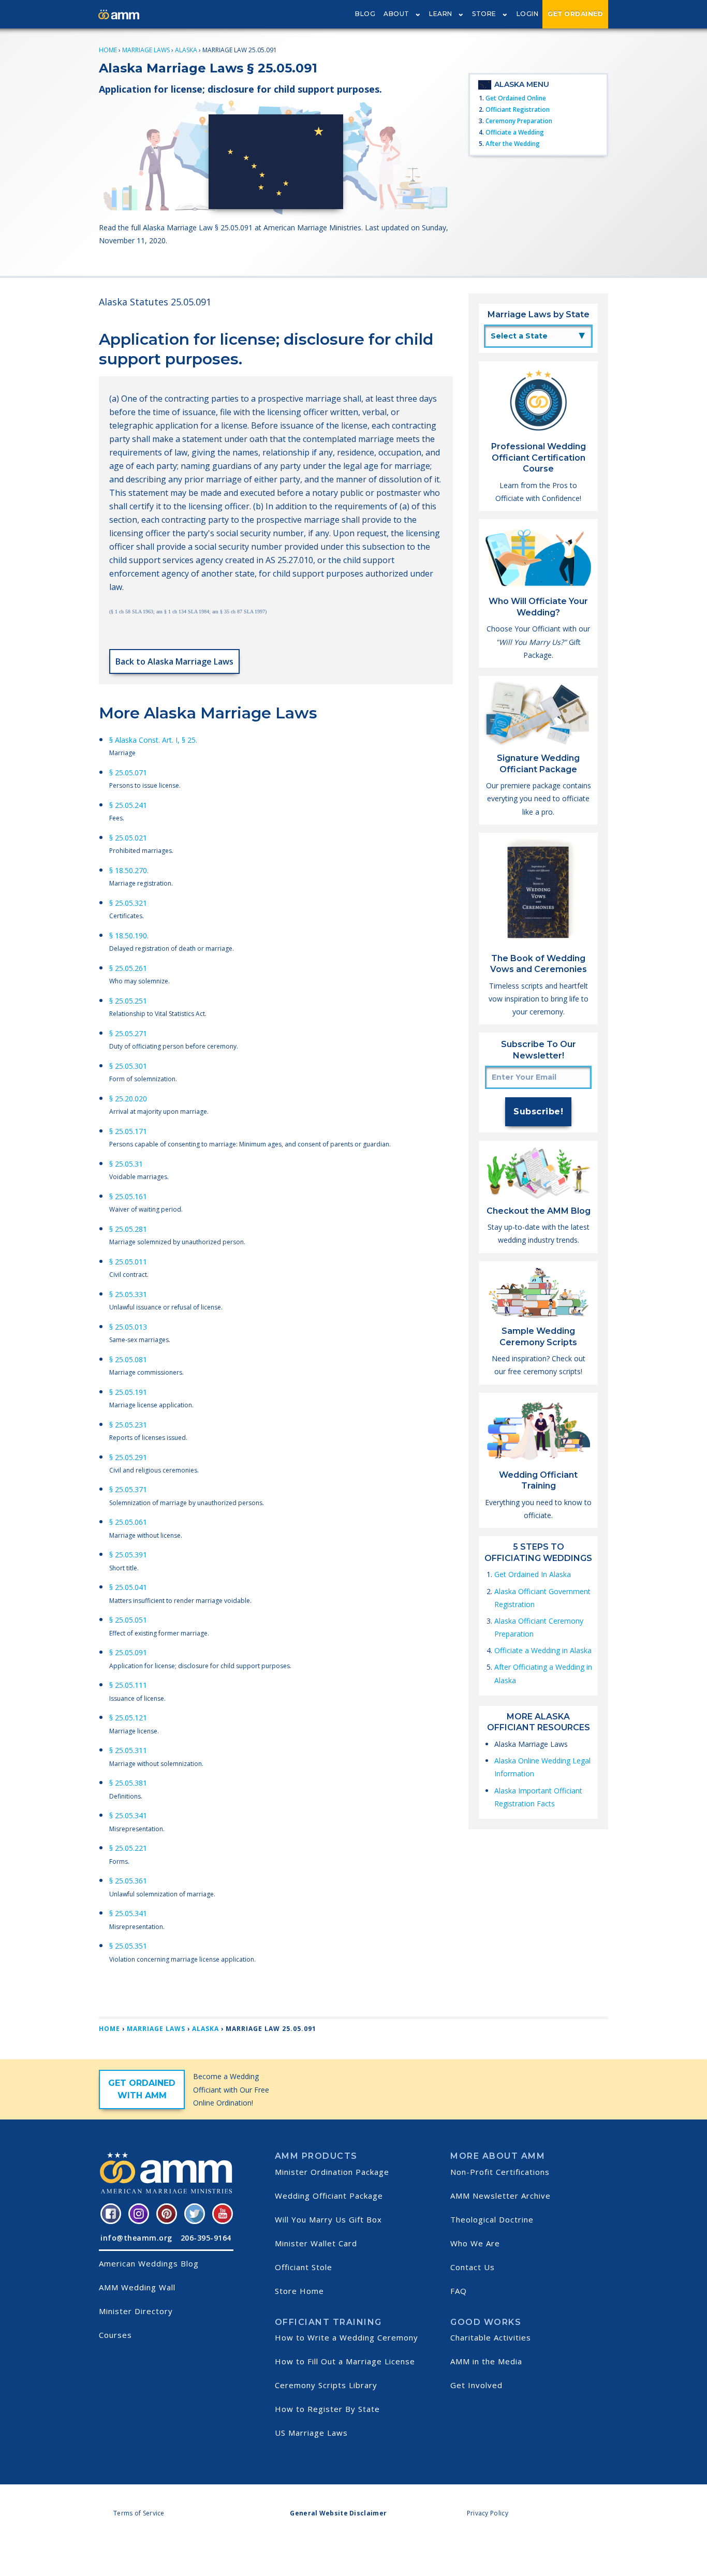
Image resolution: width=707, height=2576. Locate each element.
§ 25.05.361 (128, 1881)
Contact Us (473, 2267)
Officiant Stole (304, 2267)
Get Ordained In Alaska (533, 1574)
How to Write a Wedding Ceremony (347, 2337)
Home (108, 50)
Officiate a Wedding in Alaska (543, 1650)
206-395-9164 (206, 2238)
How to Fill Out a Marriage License (345, 2361)
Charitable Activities (491, 2337)
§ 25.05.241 (128, 805)
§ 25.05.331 (128, 1294)
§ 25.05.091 (128, 1652)
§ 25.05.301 (128, 1066)
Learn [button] (441, 14)
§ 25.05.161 (128, 1196)
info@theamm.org (136, 2238)
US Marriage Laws (311, 2433)
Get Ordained (575, 14)
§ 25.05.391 (128, 1555)
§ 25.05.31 (126, 1164)
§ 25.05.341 (128, 1815)
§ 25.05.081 (128, 1359)
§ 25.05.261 (128, 968)
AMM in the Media (486, 2361)
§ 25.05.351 (128, 1946)
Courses (115, 2335)
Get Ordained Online (516, 98)
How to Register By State (327, 2409)
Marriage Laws (146, 50)
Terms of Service (139, 2513)
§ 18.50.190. (129, 936)
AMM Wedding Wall (137, 2287)
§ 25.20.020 (128, 1099)
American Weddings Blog (149, 2263)
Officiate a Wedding (515, 132)
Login (528, 14)
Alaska (186, 50)
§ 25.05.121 (128, 1718)
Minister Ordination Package (332, 2172)
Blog (365, 14)
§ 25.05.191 (128, 1392)
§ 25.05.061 (128, 1522)
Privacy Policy (488, 2513)
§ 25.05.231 (128, 1425)
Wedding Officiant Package (329, 2196)
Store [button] (484, 14)
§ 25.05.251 (128, 1001)
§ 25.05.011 (128, 1262)
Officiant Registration (518, 109)
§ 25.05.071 (128, 772)
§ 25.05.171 (128, 1131)
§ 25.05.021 (128, 838)
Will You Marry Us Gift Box (328, 2219)
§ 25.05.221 (128, 1848)
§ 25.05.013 (128, 1327)
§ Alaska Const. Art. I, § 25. (153, 740)
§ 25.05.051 (128, 1620)
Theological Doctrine (492, 2219)
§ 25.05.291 (128, 1457)
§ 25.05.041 (128, 1587)
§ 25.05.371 (128, 1489)
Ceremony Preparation (519, 121)
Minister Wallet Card (316, 2243)
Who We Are (475, 2243)
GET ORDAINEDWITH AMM (142, 2089)
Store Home (299, 2291)
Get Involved (476, 2385)
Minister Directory (136, 2311)
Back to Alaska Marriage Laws (174, 661)
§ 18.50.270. (129, 870)
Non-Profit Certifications (500, 2172)
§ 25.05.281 (128, 1229)
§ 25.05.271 (128, 1033)
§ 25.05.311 (128, 1750)
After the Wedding (513, 144)
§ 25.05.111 (128, 1685)
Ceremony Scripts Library (326, 2385)
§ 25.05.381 (128, 1783)
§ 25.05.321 (128, 903)
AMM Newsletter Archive (500, 2196)
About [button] (396, 14)
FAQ (459, 2291)
